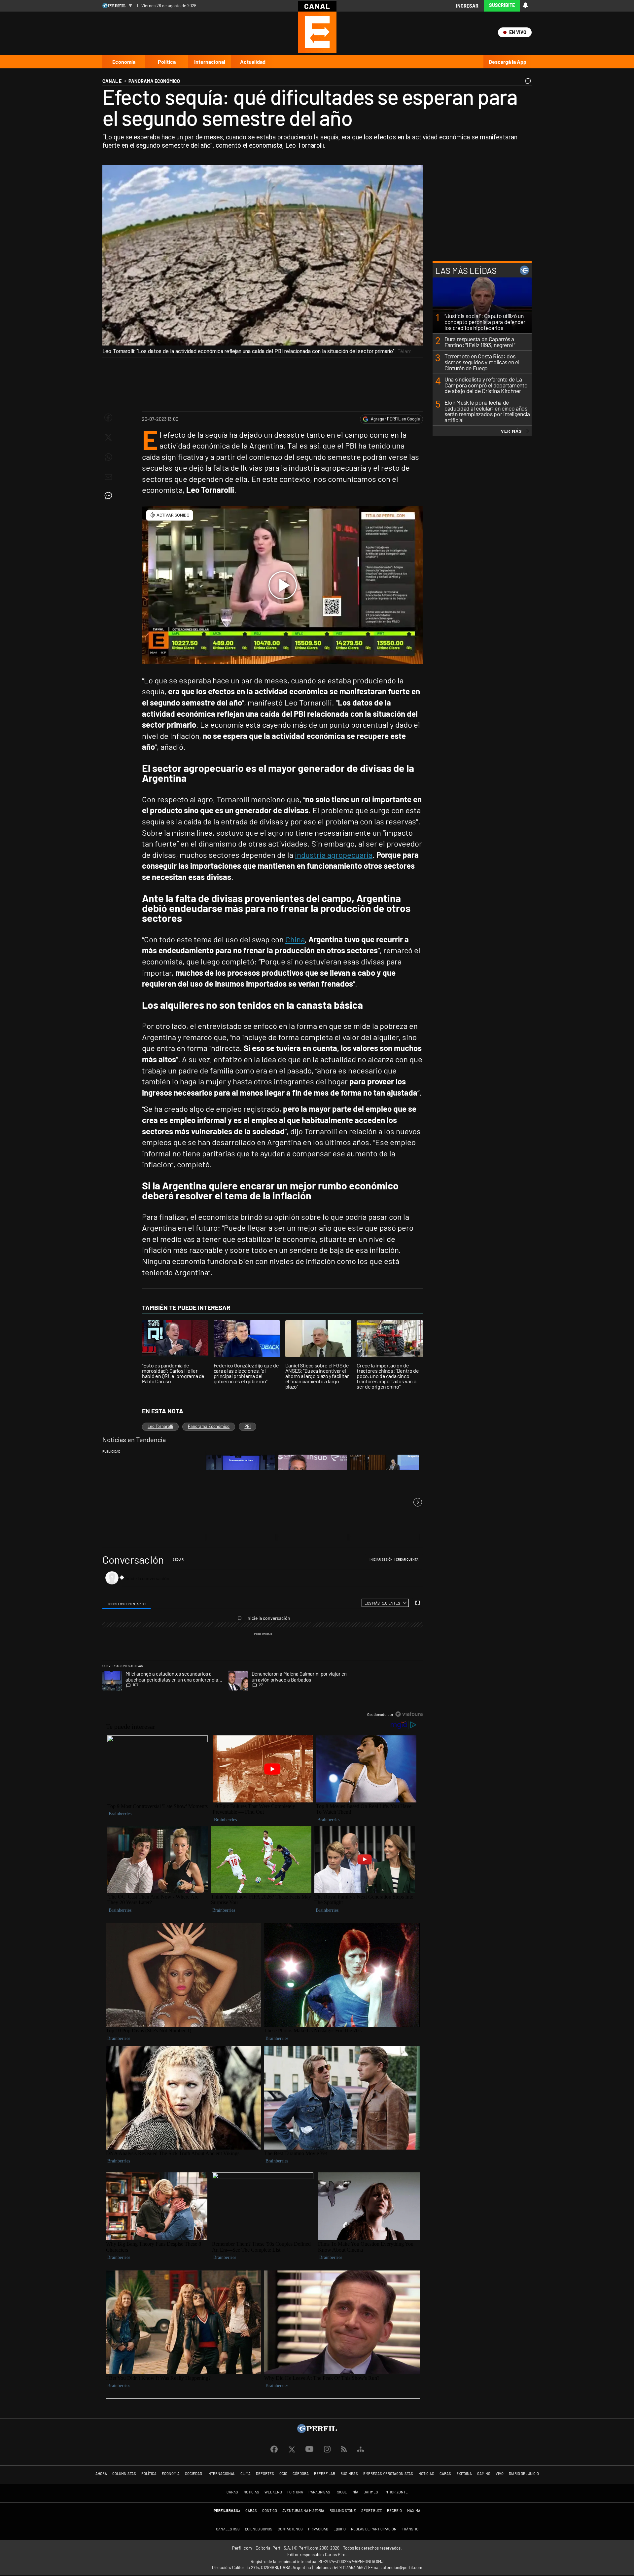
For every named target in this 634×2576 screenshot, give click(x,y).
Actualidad (253, 62)
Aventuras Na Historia (303, 2510)
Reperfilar (325, 2473)
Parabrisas (319, 2492)
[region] (263, 1637)
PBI (247, 1426)
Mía (355, 2492)
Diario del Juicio (524, 2473)
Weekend (273, 2492)
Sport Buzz (371, 2510)
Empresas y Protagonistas (388, 2473)
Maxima (414, 2510)
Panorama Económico (209, 1426)
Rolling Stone (343, 2510)
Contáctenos (290, 2529)
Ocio (283, 2473)
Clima (246, 2473)
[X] (292, 2449)
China (295, 939)
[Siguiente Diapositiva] (418, 1502)
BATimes (371, 2492)
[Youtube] (309, 2449)
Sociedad (194, 2473)
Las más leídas (466, 270)
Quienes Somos (259, 2529)
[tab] (127, 1603)
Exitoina (464, 2473)
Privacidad (318, 2529)
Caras (445, 2473)
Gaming (484, 2473)
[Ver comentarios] (527, 83)
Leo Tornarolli (160, 1426)
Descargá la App (508, 62)
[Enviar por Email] (108, 477)
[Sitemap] (361, 2449)
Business (349, 2473)
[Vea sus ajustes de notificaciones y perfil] (525, 5)
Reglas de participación (374, 2529)
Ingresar (467, 6)
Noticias (426, 2473)
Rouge (341, 2492)
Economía (124, 62)
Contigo (270, 2510)
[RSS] (344, 2449)
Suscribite (502, 5)
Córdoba (301, 2473)
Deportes (265, 2473)
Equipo (340, 2529)
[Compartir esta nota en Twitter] (108, 437)
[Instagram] (327, 2449)
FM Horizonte (396, 2492)
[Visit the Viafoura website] (409, 1714)
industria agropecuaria (334, 855)
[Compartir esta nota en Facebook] (108, 417)
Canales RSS (228, 2529)
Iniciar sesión (381, 1559)
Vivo (500, 2473)
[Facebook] (274, 2449)
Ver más (511, 431)
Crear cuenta (407, 1559)
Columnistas (124, 2473)
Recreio (394, 2510)
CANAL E (112, 81)
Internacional (210, 62)
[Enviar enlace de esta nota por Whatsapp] (108, 457)
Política (167, 62)
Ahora (101, 2473)
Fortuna (295, 2492)
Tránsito (410, 2529)
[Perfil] (317, 2431)
